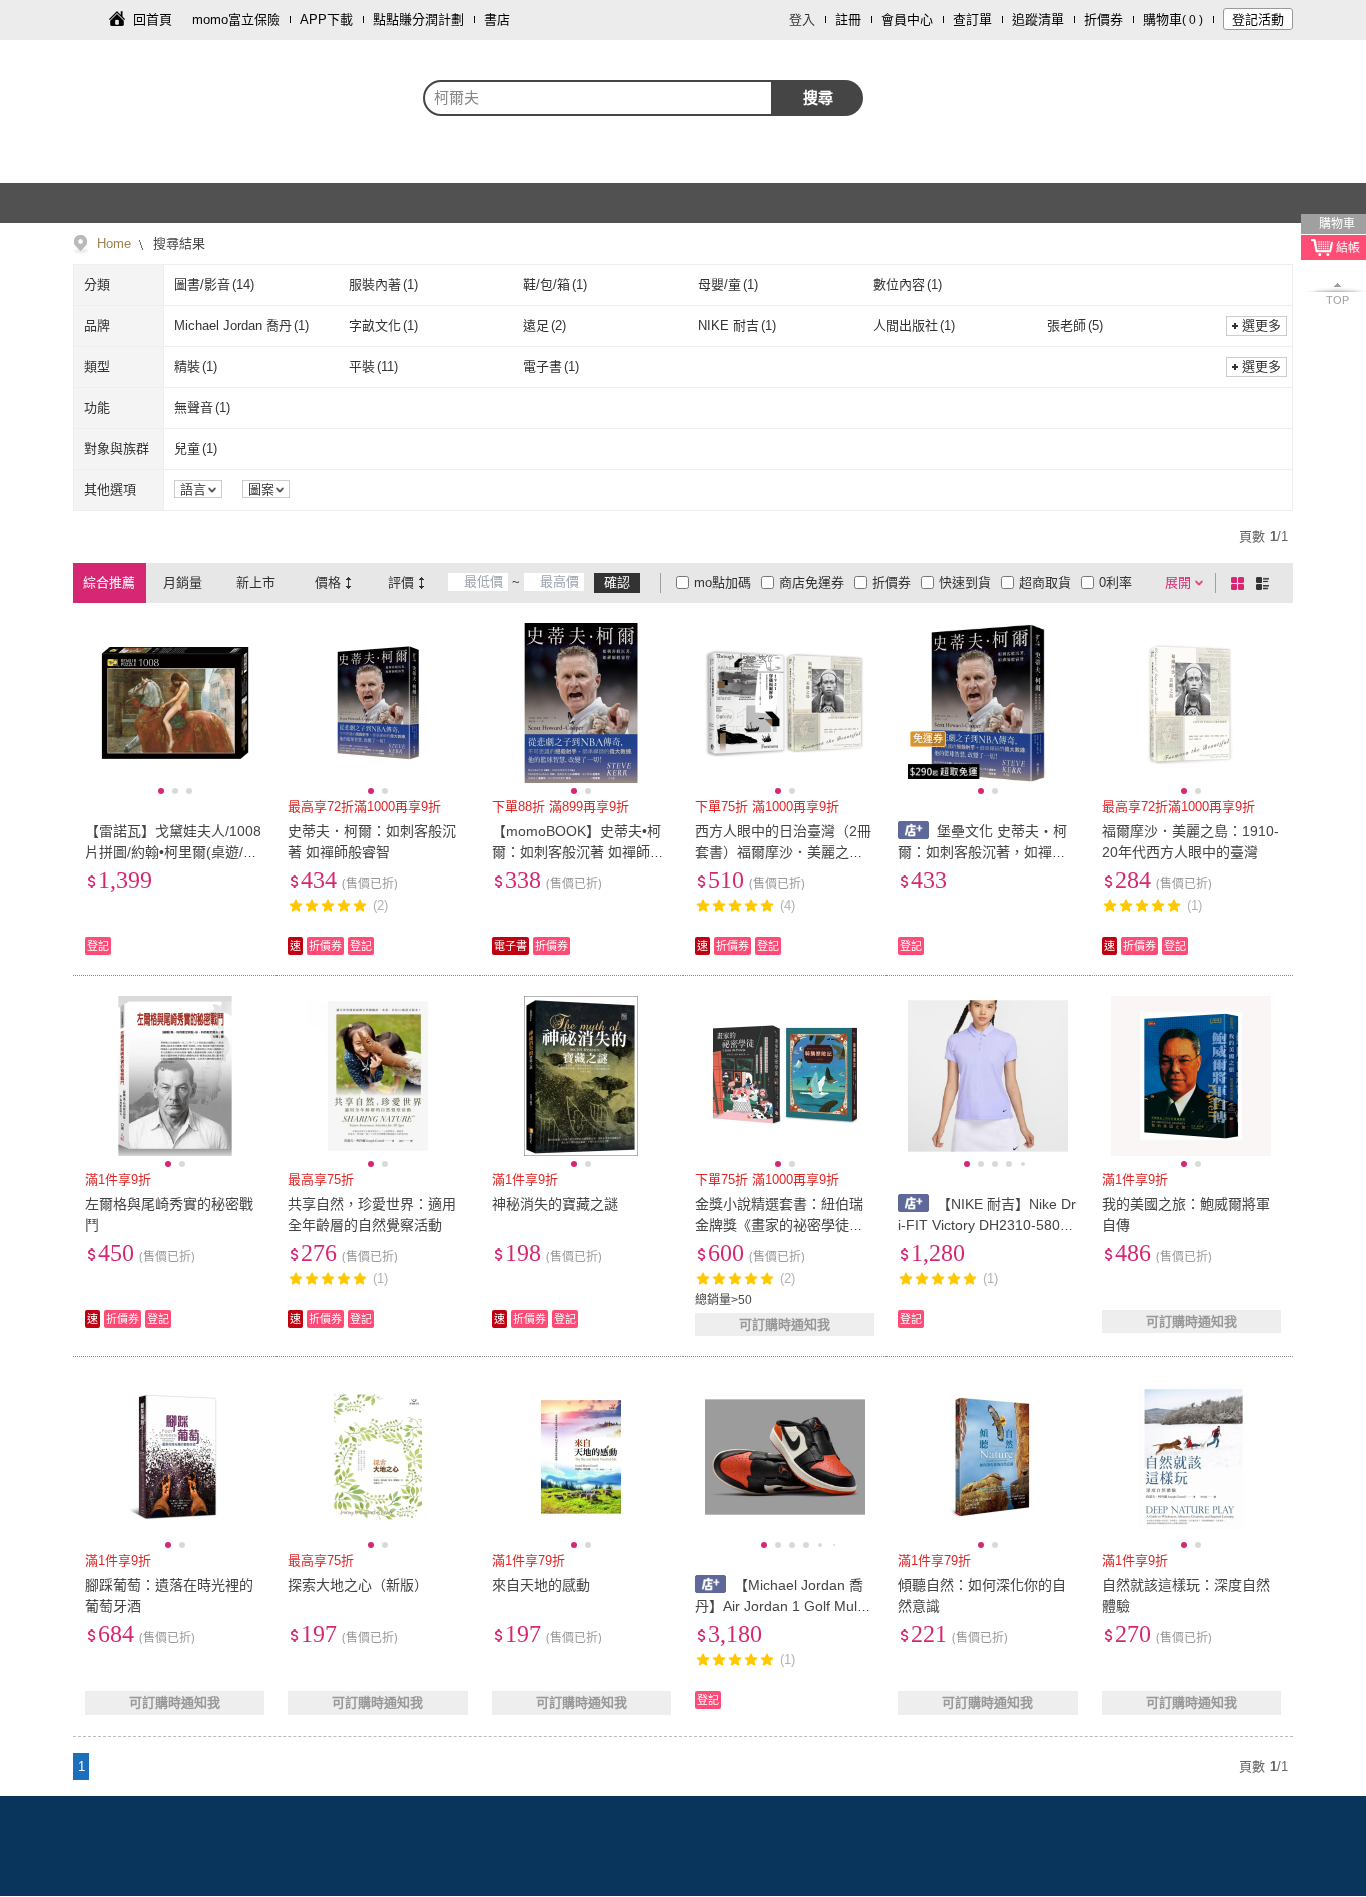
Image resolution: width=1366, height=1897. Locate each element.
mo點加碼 (722, 582)
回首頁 (152, 19)
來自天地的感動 (541, 1585)
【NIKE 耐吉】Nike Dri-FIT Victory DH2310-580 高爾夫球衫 (987, 1225)
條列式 (1266, 583)
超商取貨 (1045, 582)
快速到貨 (965, 582)
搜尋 (818, 97)
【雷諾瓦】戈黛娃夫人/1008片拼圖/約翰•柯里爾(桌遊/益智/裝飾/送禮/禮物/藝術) (173, 852)
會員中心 (907, 19)
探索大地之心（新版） (358, 1585)
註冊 (848, 19)
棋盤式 (1241, 583)
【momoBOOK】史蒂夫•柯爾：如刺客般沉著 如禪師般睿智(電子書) (578, 852)
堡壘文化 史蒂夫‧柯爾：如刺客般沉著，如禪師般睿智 (982, 852)
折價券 (1103, 19)
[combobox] (598, 98)
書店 (497, 19)
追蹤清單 (1038, 19)
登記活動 (1258, 19)
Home (114, 243)
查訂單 (972, 19)
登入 (802, 19)
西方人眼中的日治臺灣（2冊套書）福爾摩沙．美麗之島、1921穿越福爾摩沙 (783, 852)
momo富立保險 (236, 19)
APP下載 (326, 19)
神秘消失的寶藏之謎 (555, 1204)
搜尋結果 (177, 243)
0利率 (1115, 582)
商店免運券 (811, 582)
